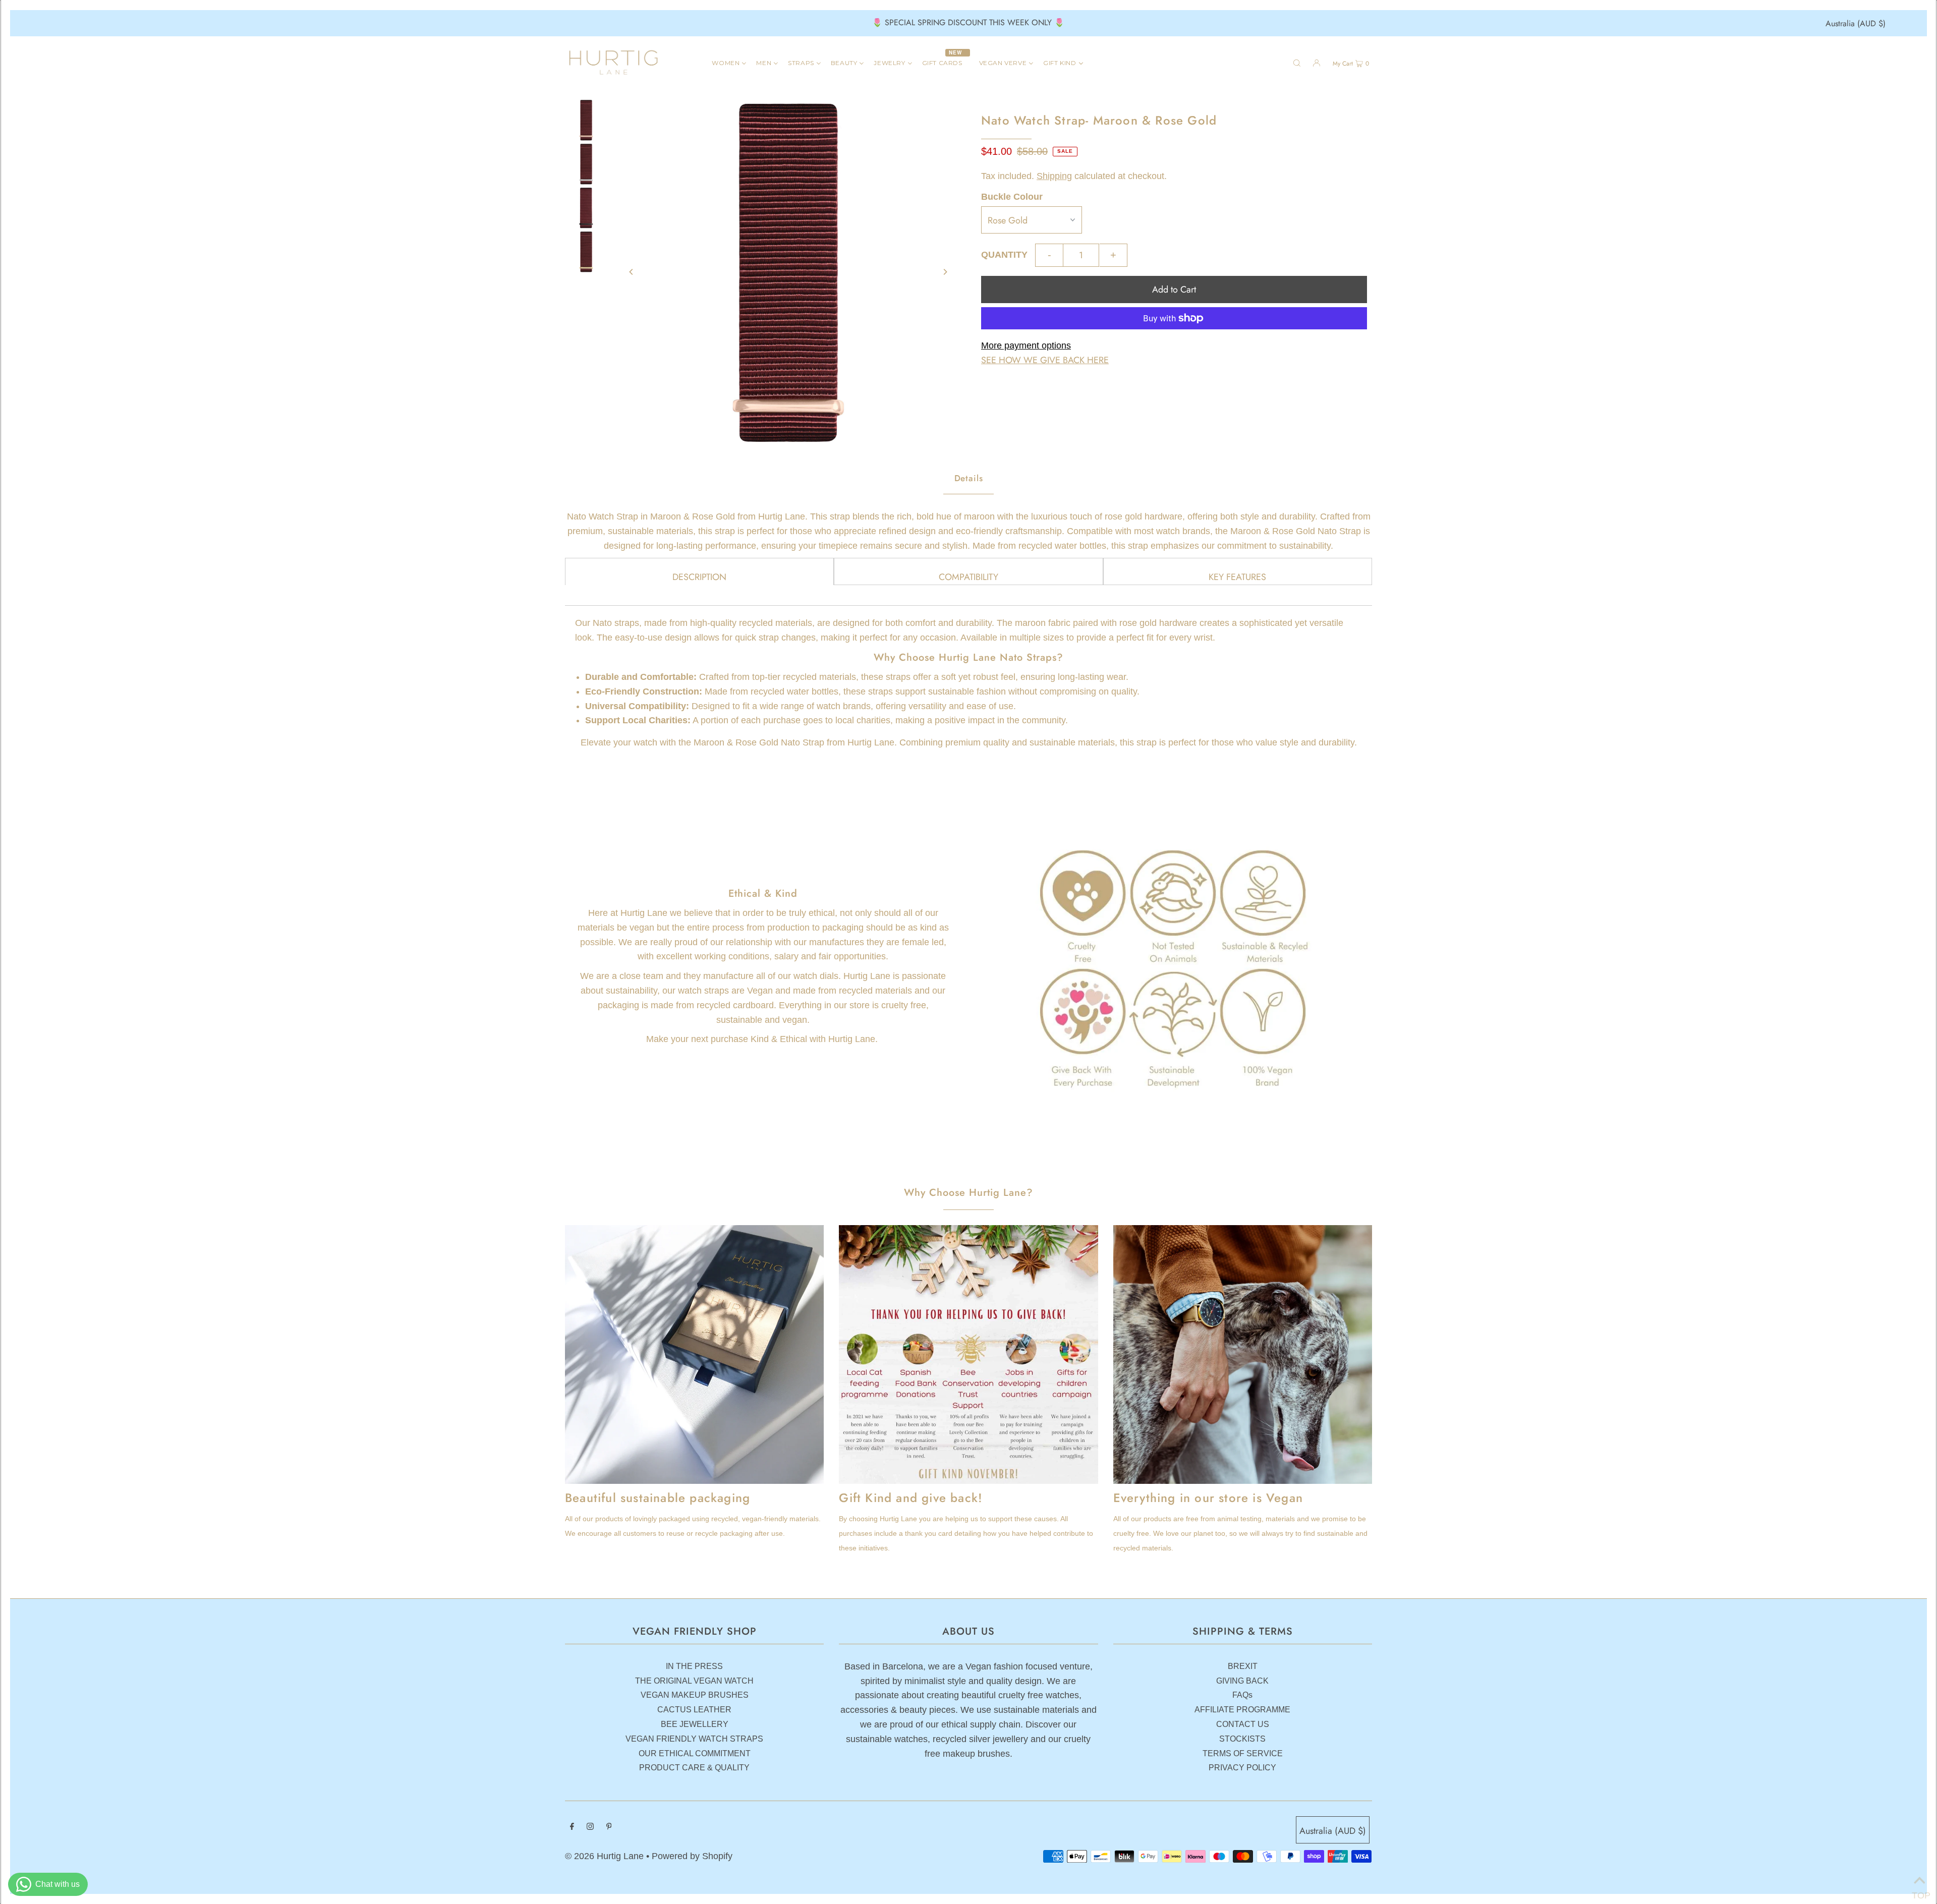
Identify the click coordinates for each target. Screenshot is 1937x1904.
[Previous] (632, 272)
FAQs (1242, 1695)
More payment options (1026, 345)
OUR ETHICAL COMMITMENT (695, 1753)
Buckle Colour (1012, 197)
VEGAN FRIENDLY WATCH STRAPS (694, 1739)
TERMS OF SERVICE (1243, 1753)
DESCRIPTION (699, 577)
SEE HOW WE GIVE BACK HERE (1045, 360)
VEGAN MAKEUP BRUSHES (695, 1695)
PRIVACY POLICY (1242, 1768)
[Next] (945, 272)
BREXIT (1243, 1666)
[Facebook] (572, 1827)
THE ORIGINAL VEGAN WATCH (694, 1681)
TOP (1919, 1892)
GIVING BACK (1242, 1681)
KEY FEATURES (1237, 577)
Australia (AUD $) (1856, 23)
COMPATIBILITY (968, 577)
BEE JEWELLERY (695, 1724)
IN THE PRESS (694, 1666)
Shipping (1054, 176)
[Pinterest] (609, 1827)
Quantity (1004, 255)
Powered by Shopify (692, 1856)
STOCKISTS (1242, 1739)
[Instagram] (590, 1827)
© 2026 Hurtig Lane (606, 1856)
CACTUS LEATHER (694, 1710)
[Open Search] (1297, 63)
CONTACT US (1243, 1724)
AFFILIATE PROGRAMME (1242, 1710)
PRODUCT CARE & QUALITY (694, 1768)
